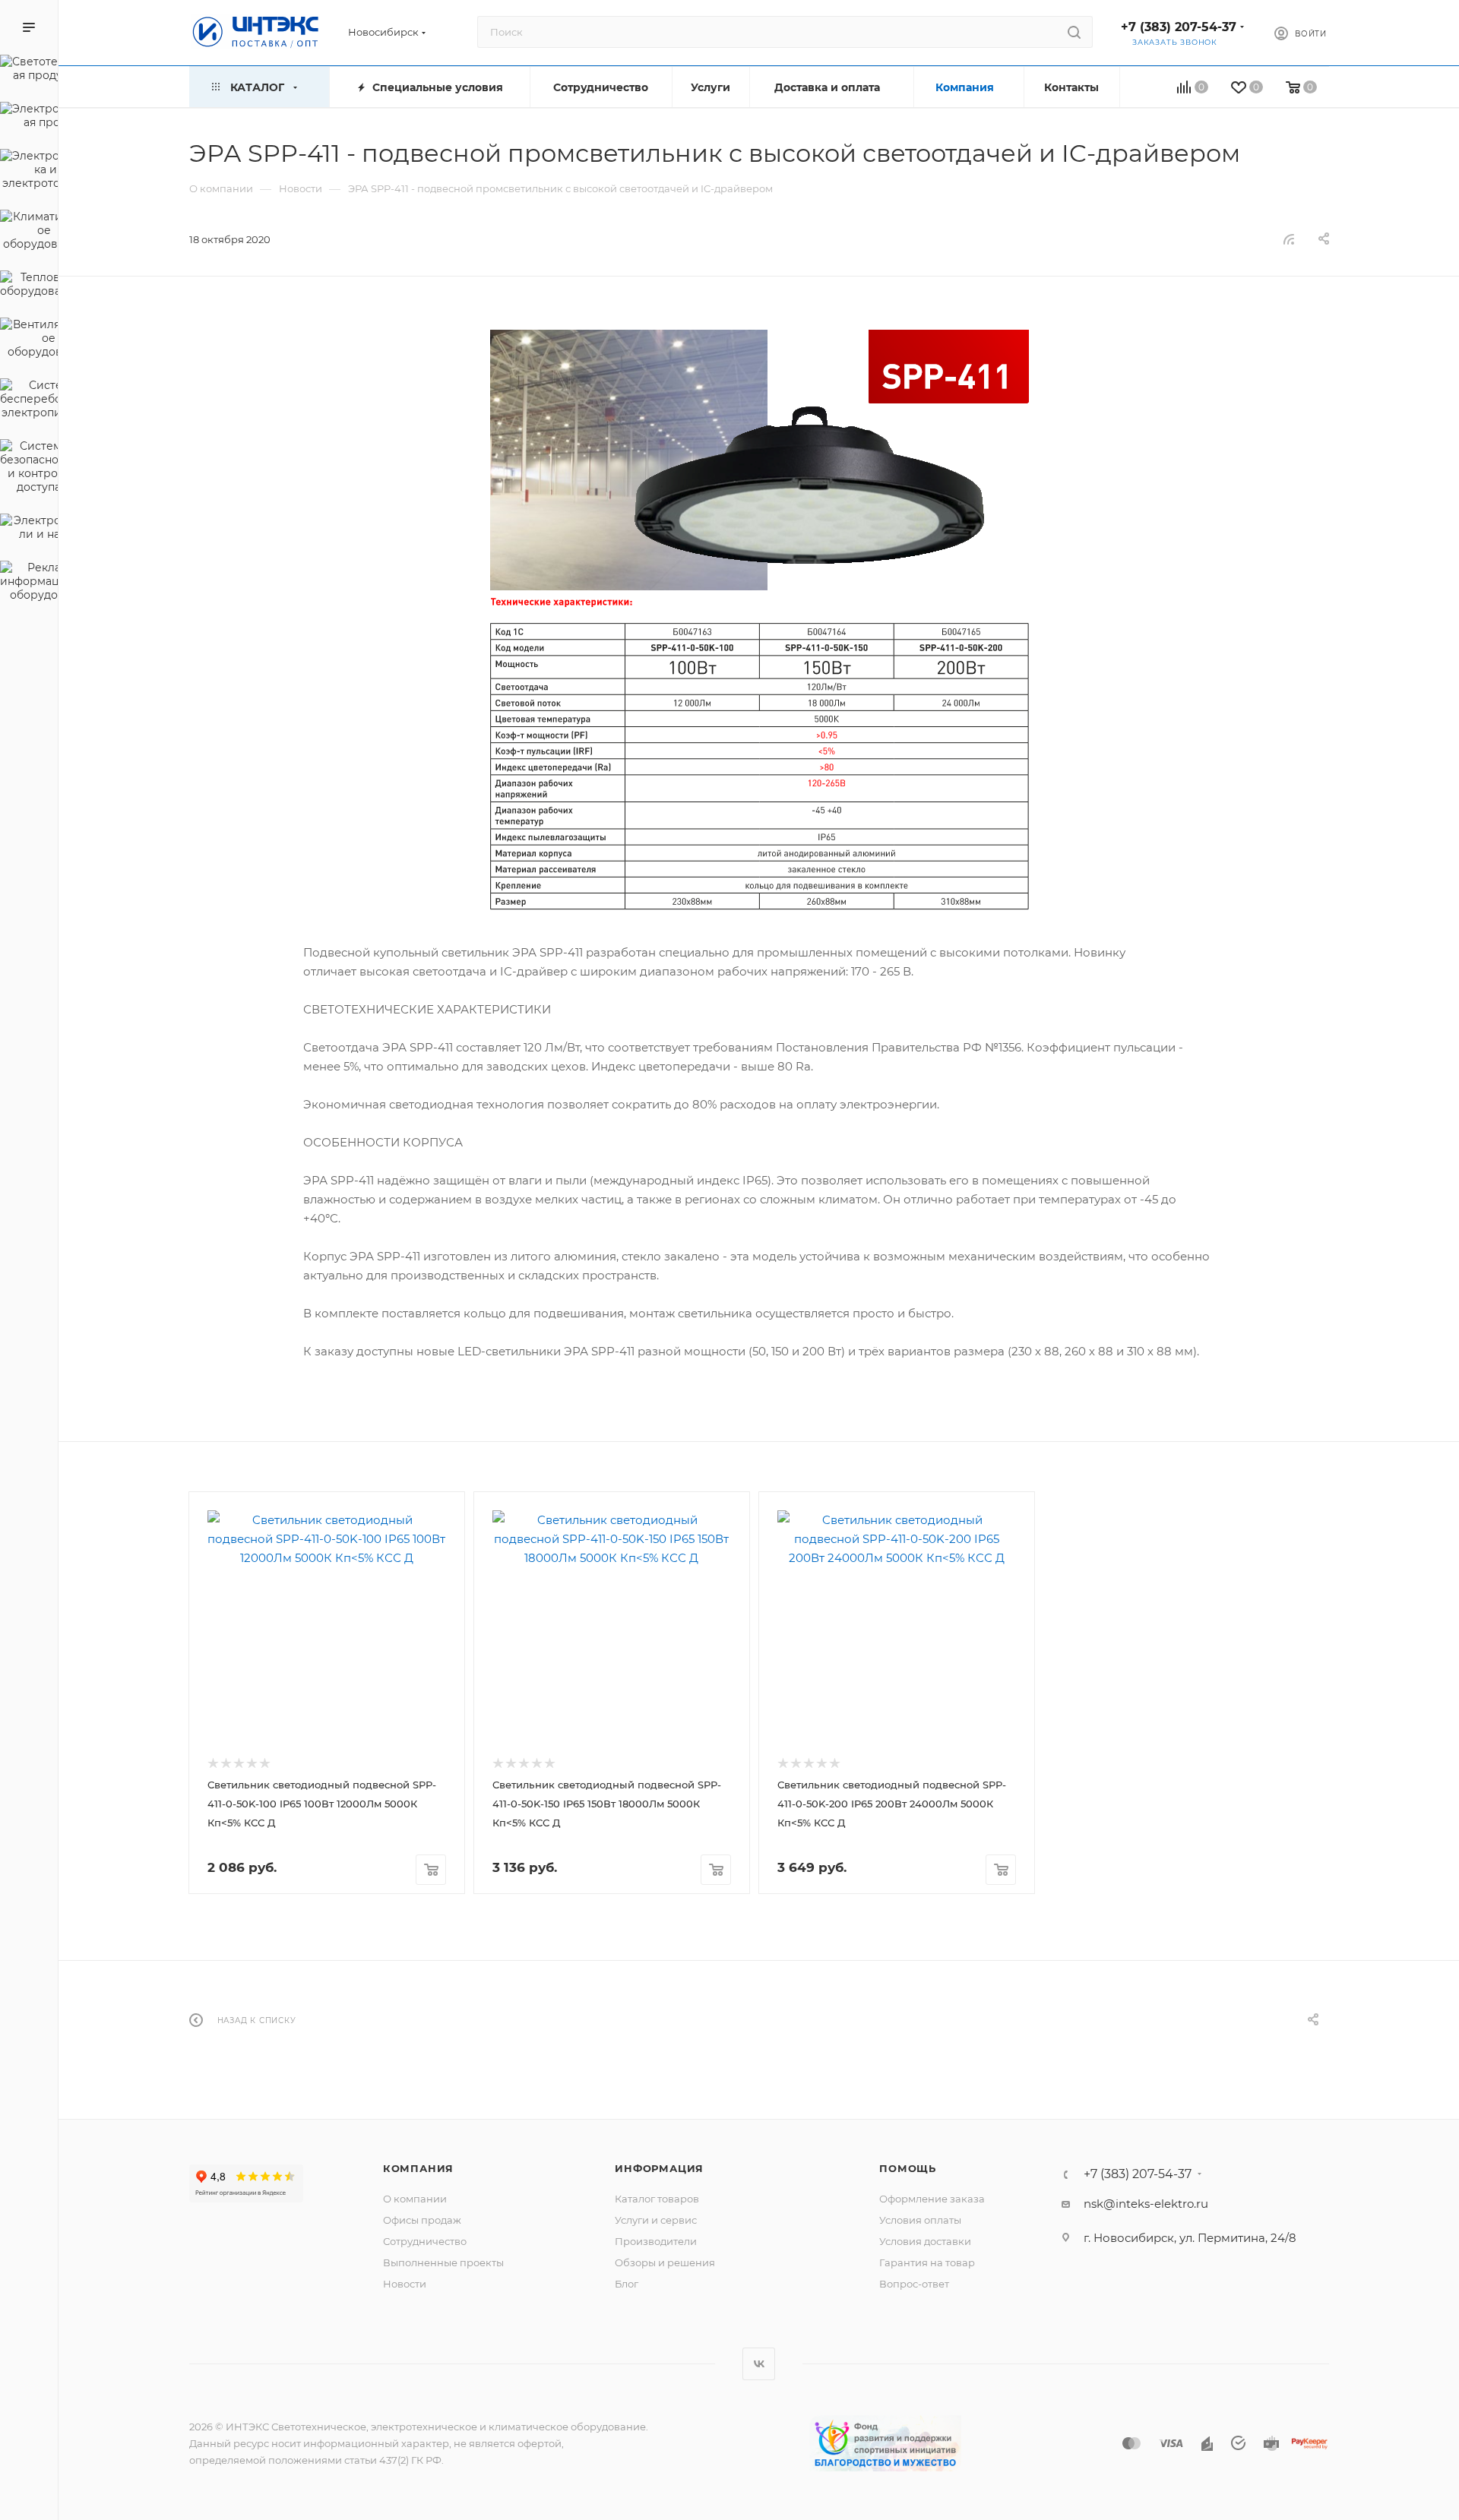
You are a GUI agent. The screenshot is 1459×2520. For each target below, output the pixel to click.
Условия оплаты (920, 2220)
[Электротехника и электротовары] (29, 172)
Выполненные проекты (443, 2262)
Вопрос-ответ (914, 2284)
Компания (418, 2168)
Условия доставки (925, 2241)
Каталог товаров (657, 2199)
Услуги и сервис (656, 2220)
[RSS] (1289, 239)
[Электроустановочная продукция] (29, 118)
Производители (656, 2241)
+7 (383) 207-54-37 (1179, 27)
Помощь (908, 2168)
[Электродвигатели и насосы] (29, 530)
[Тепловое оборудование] (29, 286)
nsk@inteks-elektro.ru (1146, 2204)
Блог (627, 2284)
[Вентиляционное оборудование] (29, 340)
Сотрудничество (425, 2241)
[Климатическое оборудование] (29, 232)
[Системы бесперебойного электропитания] (29, 401)
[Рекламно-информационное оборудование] (29, 583)
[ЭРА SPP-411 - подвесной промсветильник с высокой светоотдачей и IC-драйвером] (759, 623)
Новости (405, 2284)
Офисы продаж (422, 2220)
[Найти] (1074, 32)
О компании (415, 2199)
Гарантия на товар (927, 2262)
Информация (659, 2168)
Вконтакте (759, 2364)
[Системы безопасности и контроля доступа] (29, 469)
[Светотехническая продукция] (29, 71)
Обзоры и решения (665, 2262)
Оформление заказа (932, 2199)
